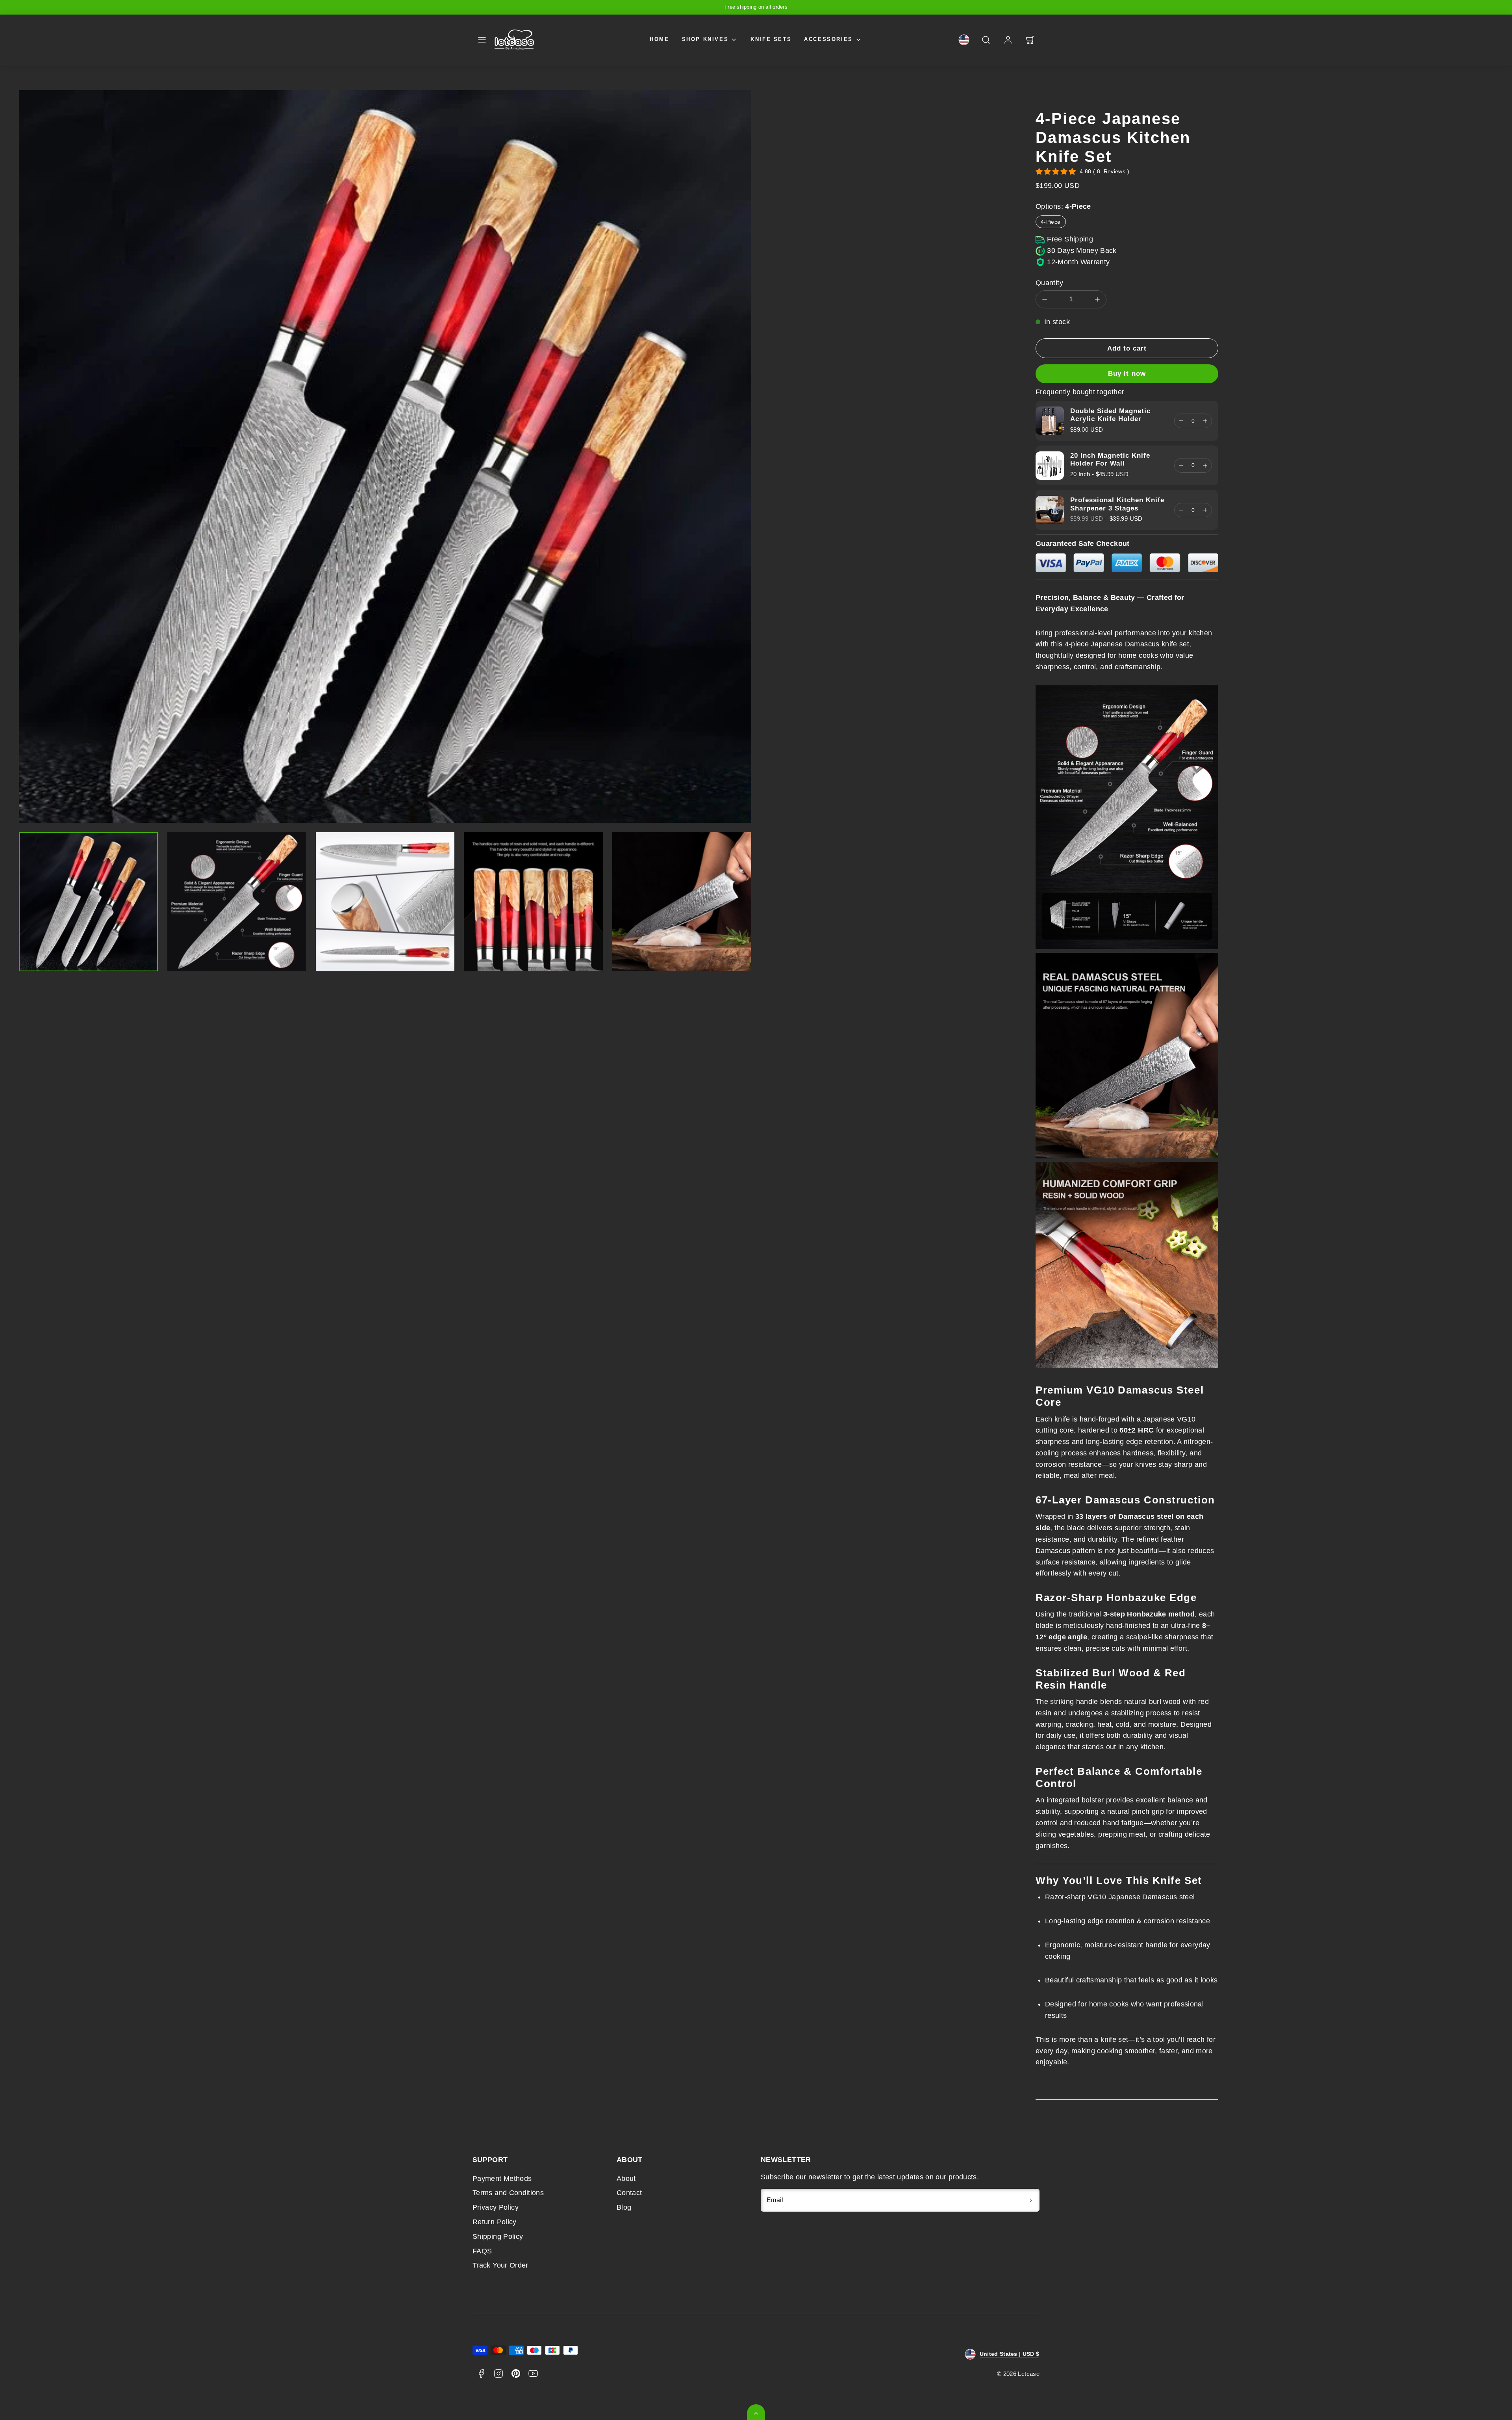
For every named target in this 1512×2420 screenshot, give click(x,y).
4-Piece (1051, 222)
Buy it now (1127, 374)
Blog (624, 2207)
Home (659, 39)
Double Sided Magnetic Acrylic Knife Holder (1110, 415)
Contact (629, 2193)
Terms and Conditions (508, 2193)
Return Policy (495, 2222)
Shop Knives (705, 39)
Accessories (828, 39)
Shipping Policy (498, 2236)
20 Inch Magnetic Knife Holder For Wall (1110, 459)
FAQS (482, 2251)
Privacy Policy (496, 2207)
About (626, 2179)
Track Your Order (500, 2265)
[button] (482, 40)
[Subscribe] (1031, 2200)
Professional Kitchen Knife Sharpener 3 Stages (1117, 504)
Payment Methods (502, 2179)
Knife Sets (771, 39)
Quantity (1049, 283)
